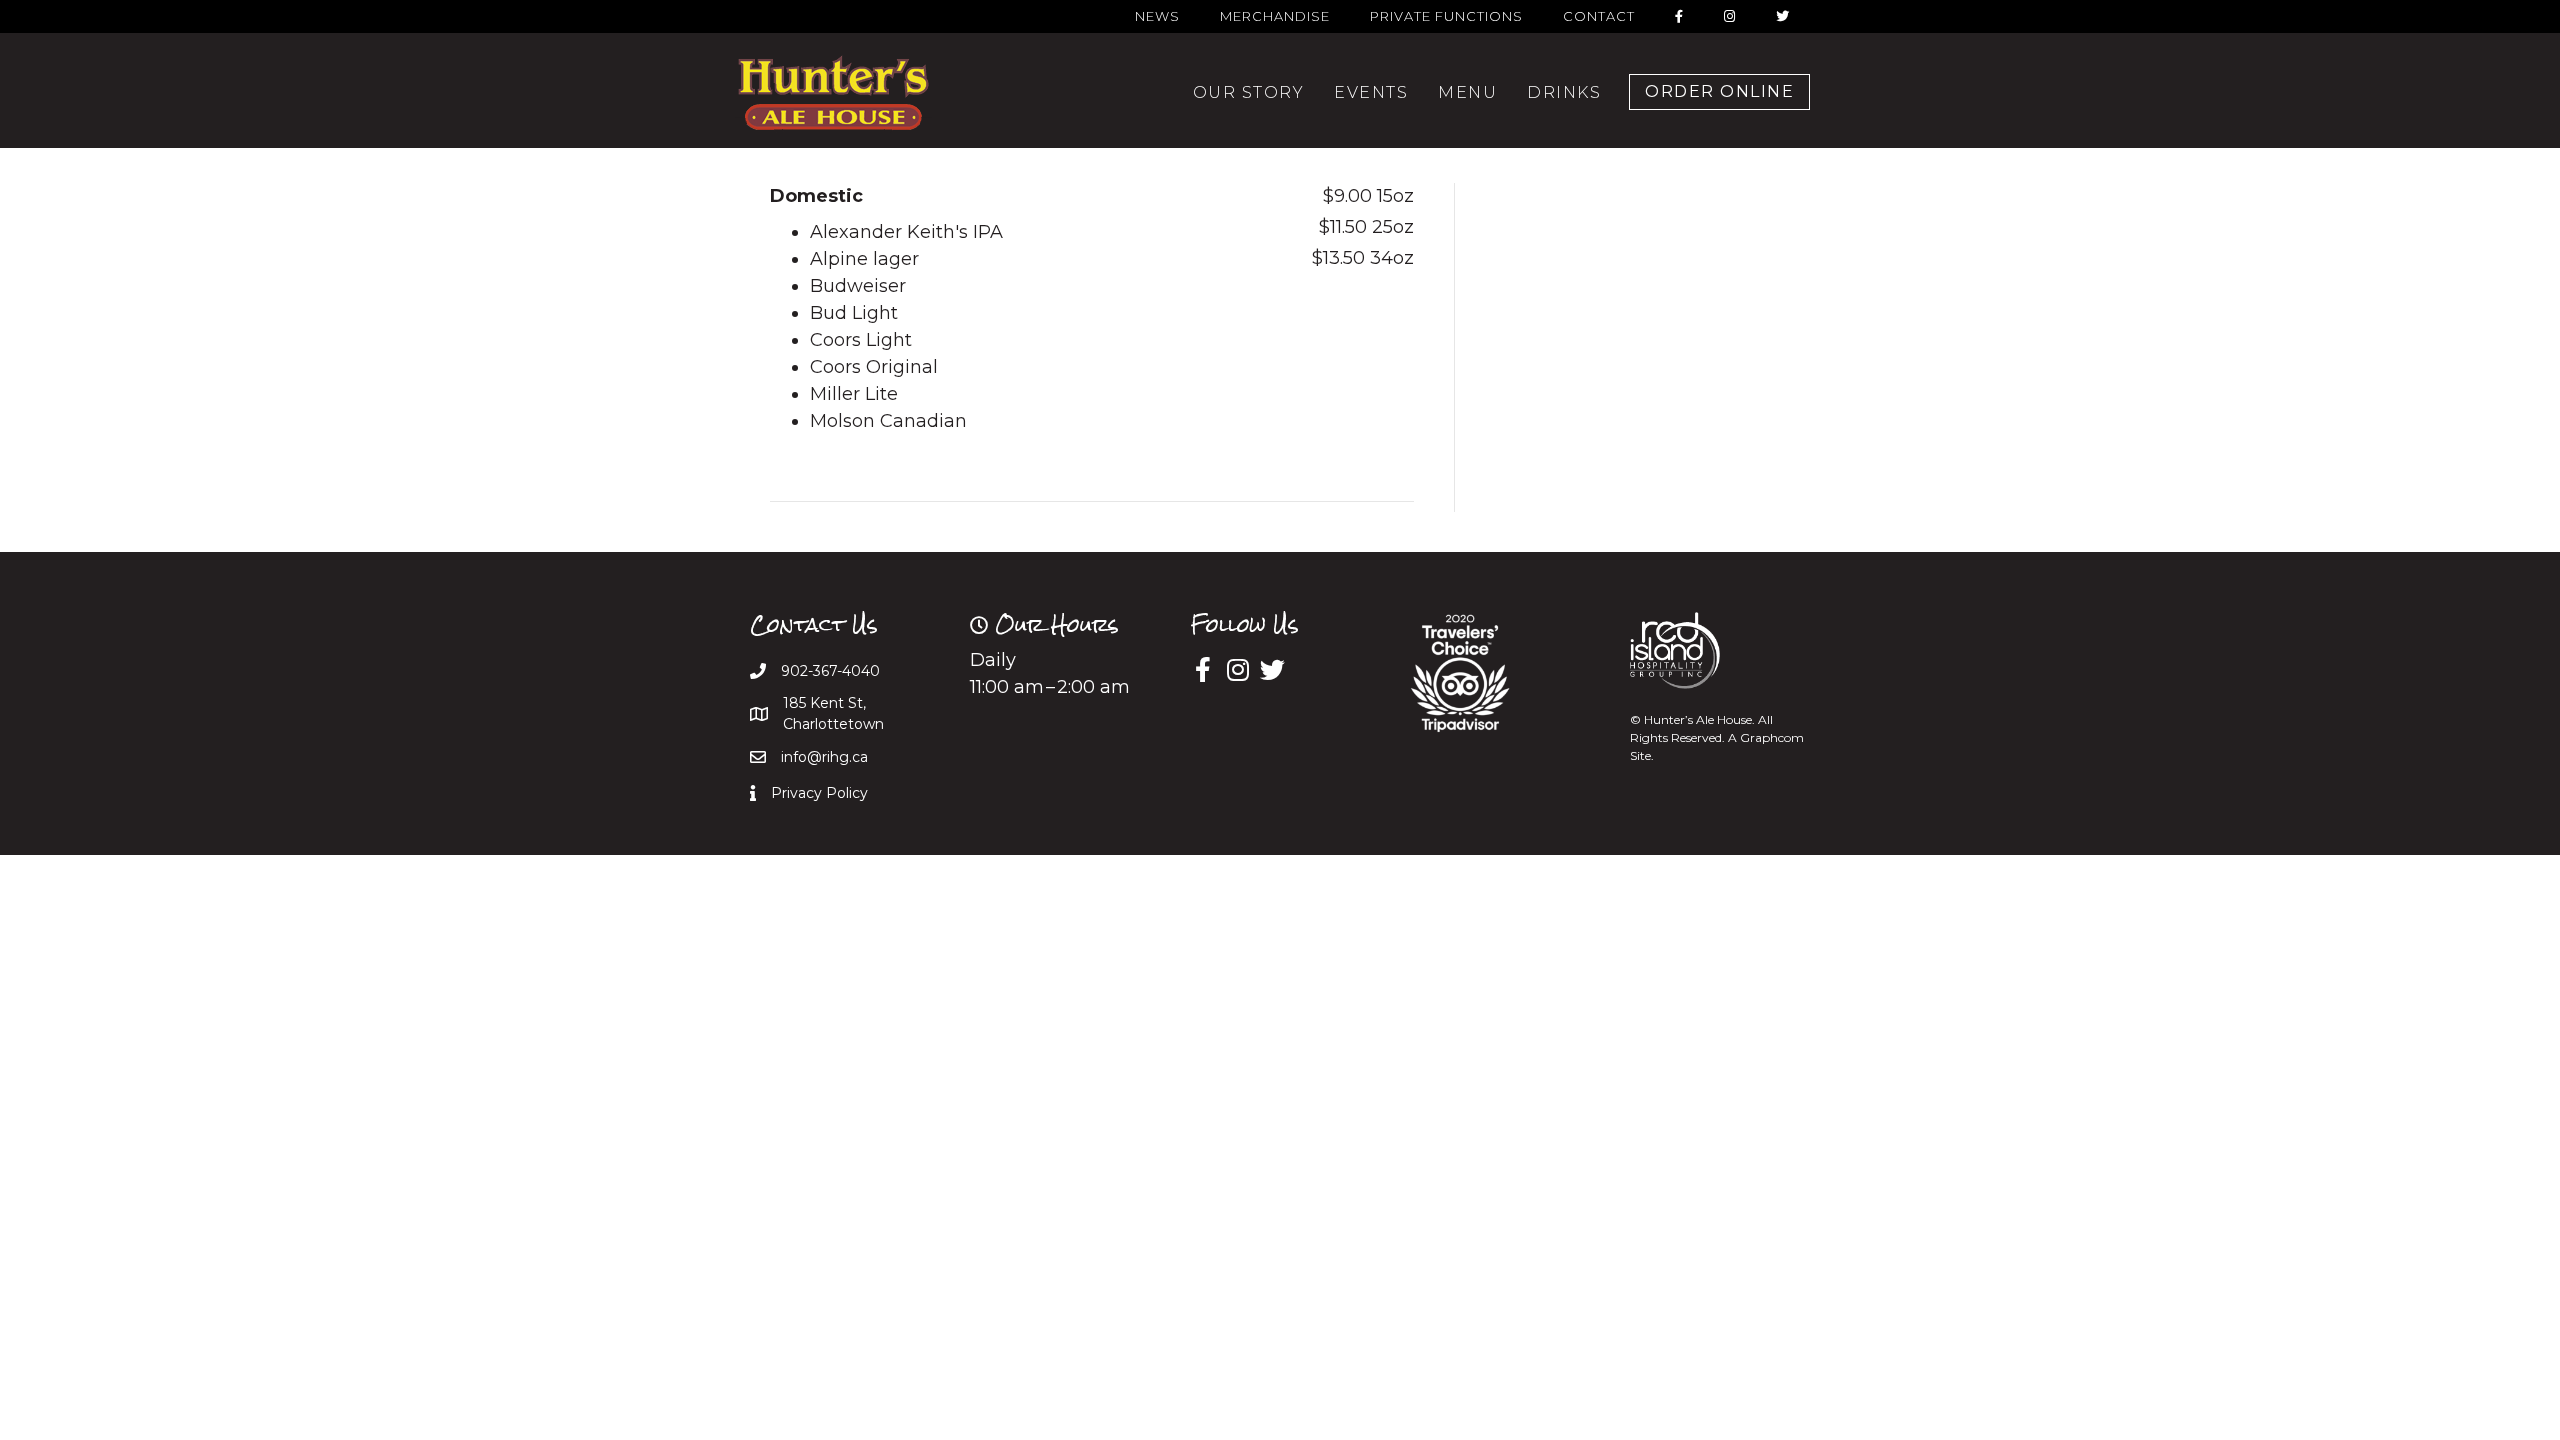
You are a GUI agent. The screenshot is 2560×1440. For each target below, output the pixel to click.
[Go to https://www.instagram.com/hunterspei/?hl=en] (1237, 672)
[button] (1719, 92)
